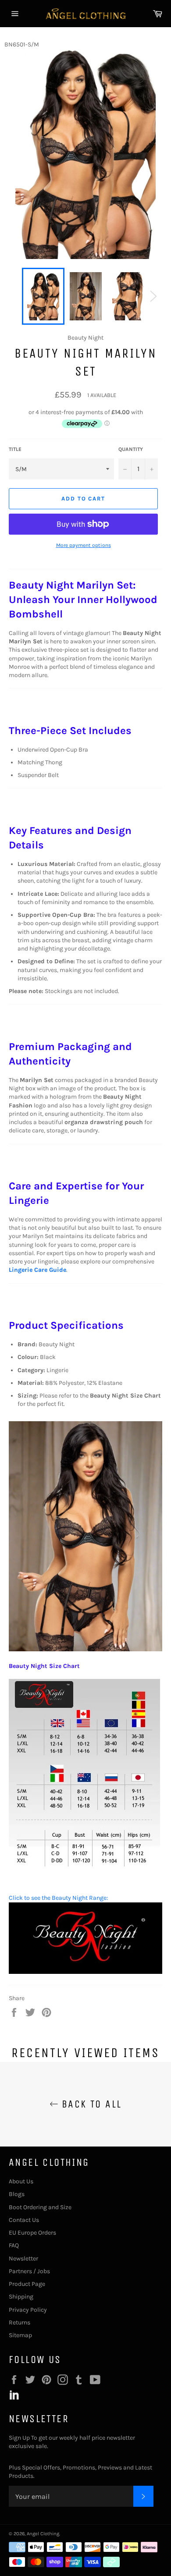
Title (15, 449)
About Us (21, 2181)
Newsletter (23, 2258)
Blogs (17, 2194)
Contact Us (24, 2220)
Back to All (90, 2104)
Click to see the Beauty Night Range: (58, 1898)
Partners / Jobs (29, 2271)
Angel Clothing (43, 2534)
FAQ (14, 2245)
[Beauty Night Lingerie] (85, 1972)
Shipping (21, 2297)
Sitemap (20, 2335)
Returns (20, 2322)
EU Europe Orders (32, 2233)
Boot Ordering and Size (40, 2207)
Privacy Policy (28, 2310)
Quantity (131, 449)
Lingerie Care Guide (37, 1270)
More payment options (84, 545)
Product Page (27, 2284)
